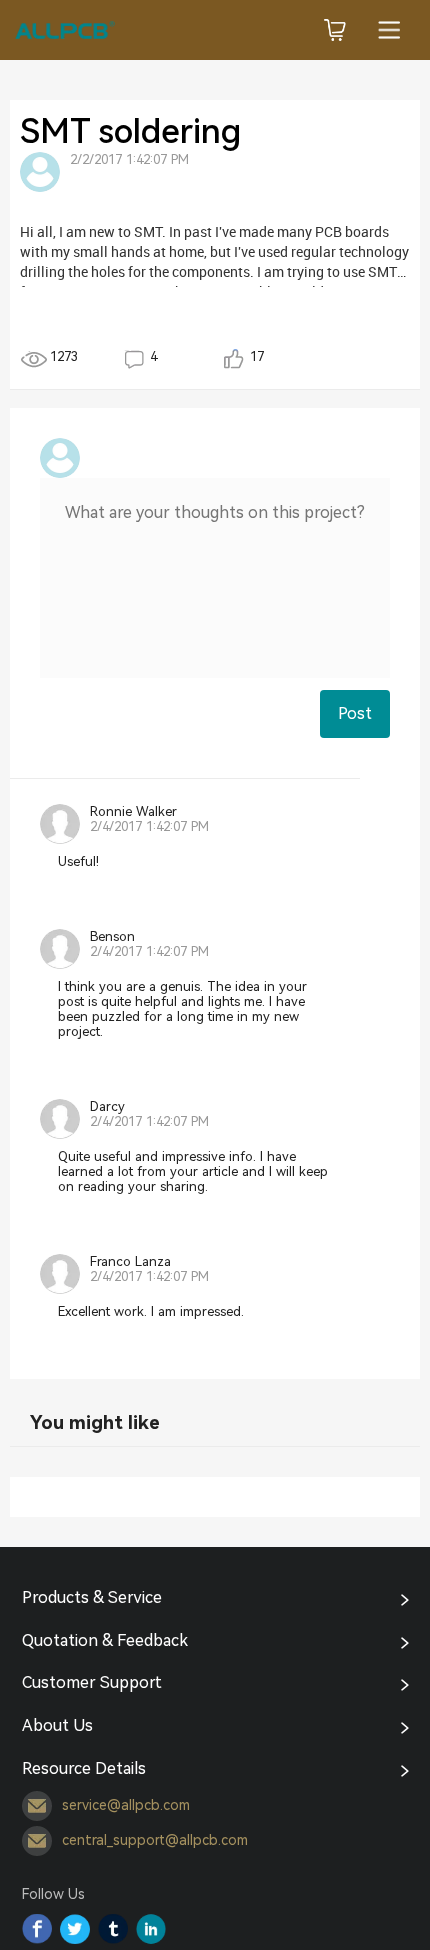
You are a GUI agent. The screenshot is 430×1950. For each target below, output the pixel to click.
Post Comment (355, 721)
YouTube (151, 1929)
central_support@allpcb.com (155, 1840)
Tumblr (113, 1929)
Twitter (75, 1929)
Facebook (37, 1929)
